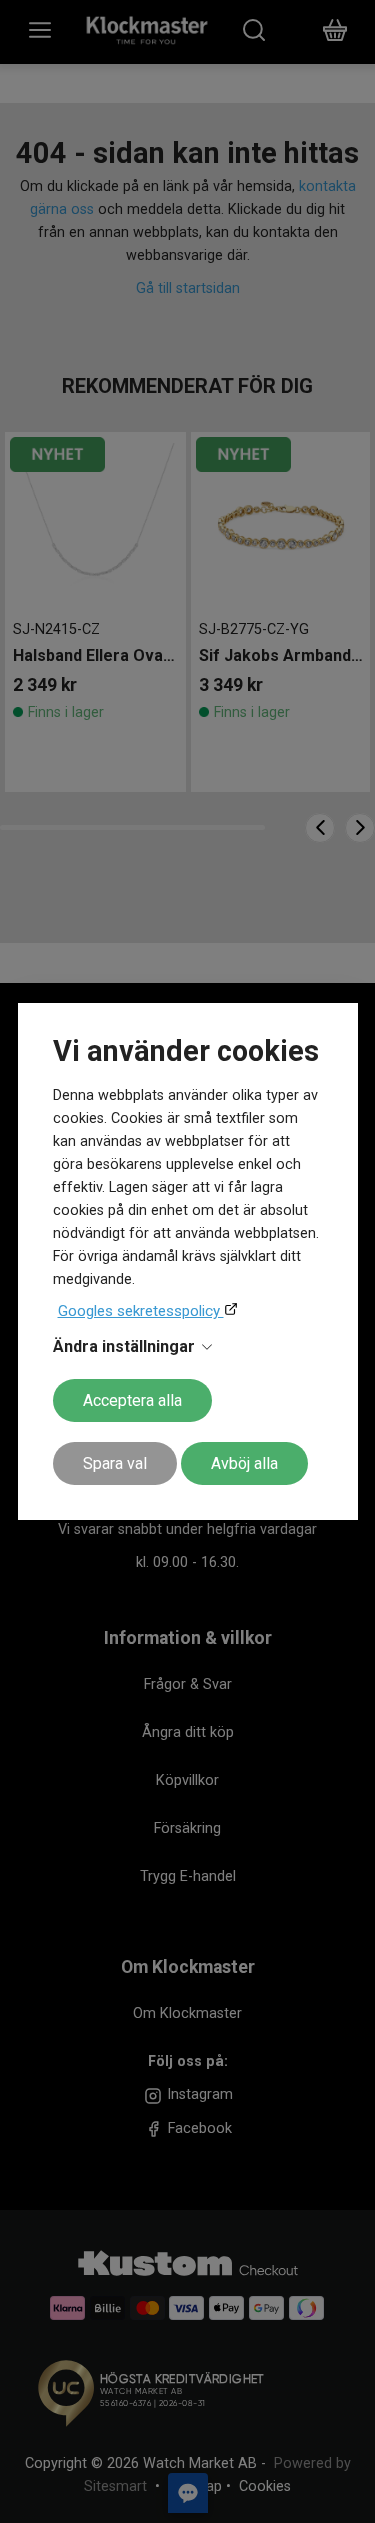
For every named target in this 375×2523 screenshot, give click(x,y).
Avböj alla (244, 1463)
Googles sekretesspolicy (141, 1311)
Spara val (115, 1463)
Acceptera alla (132, 1400)
